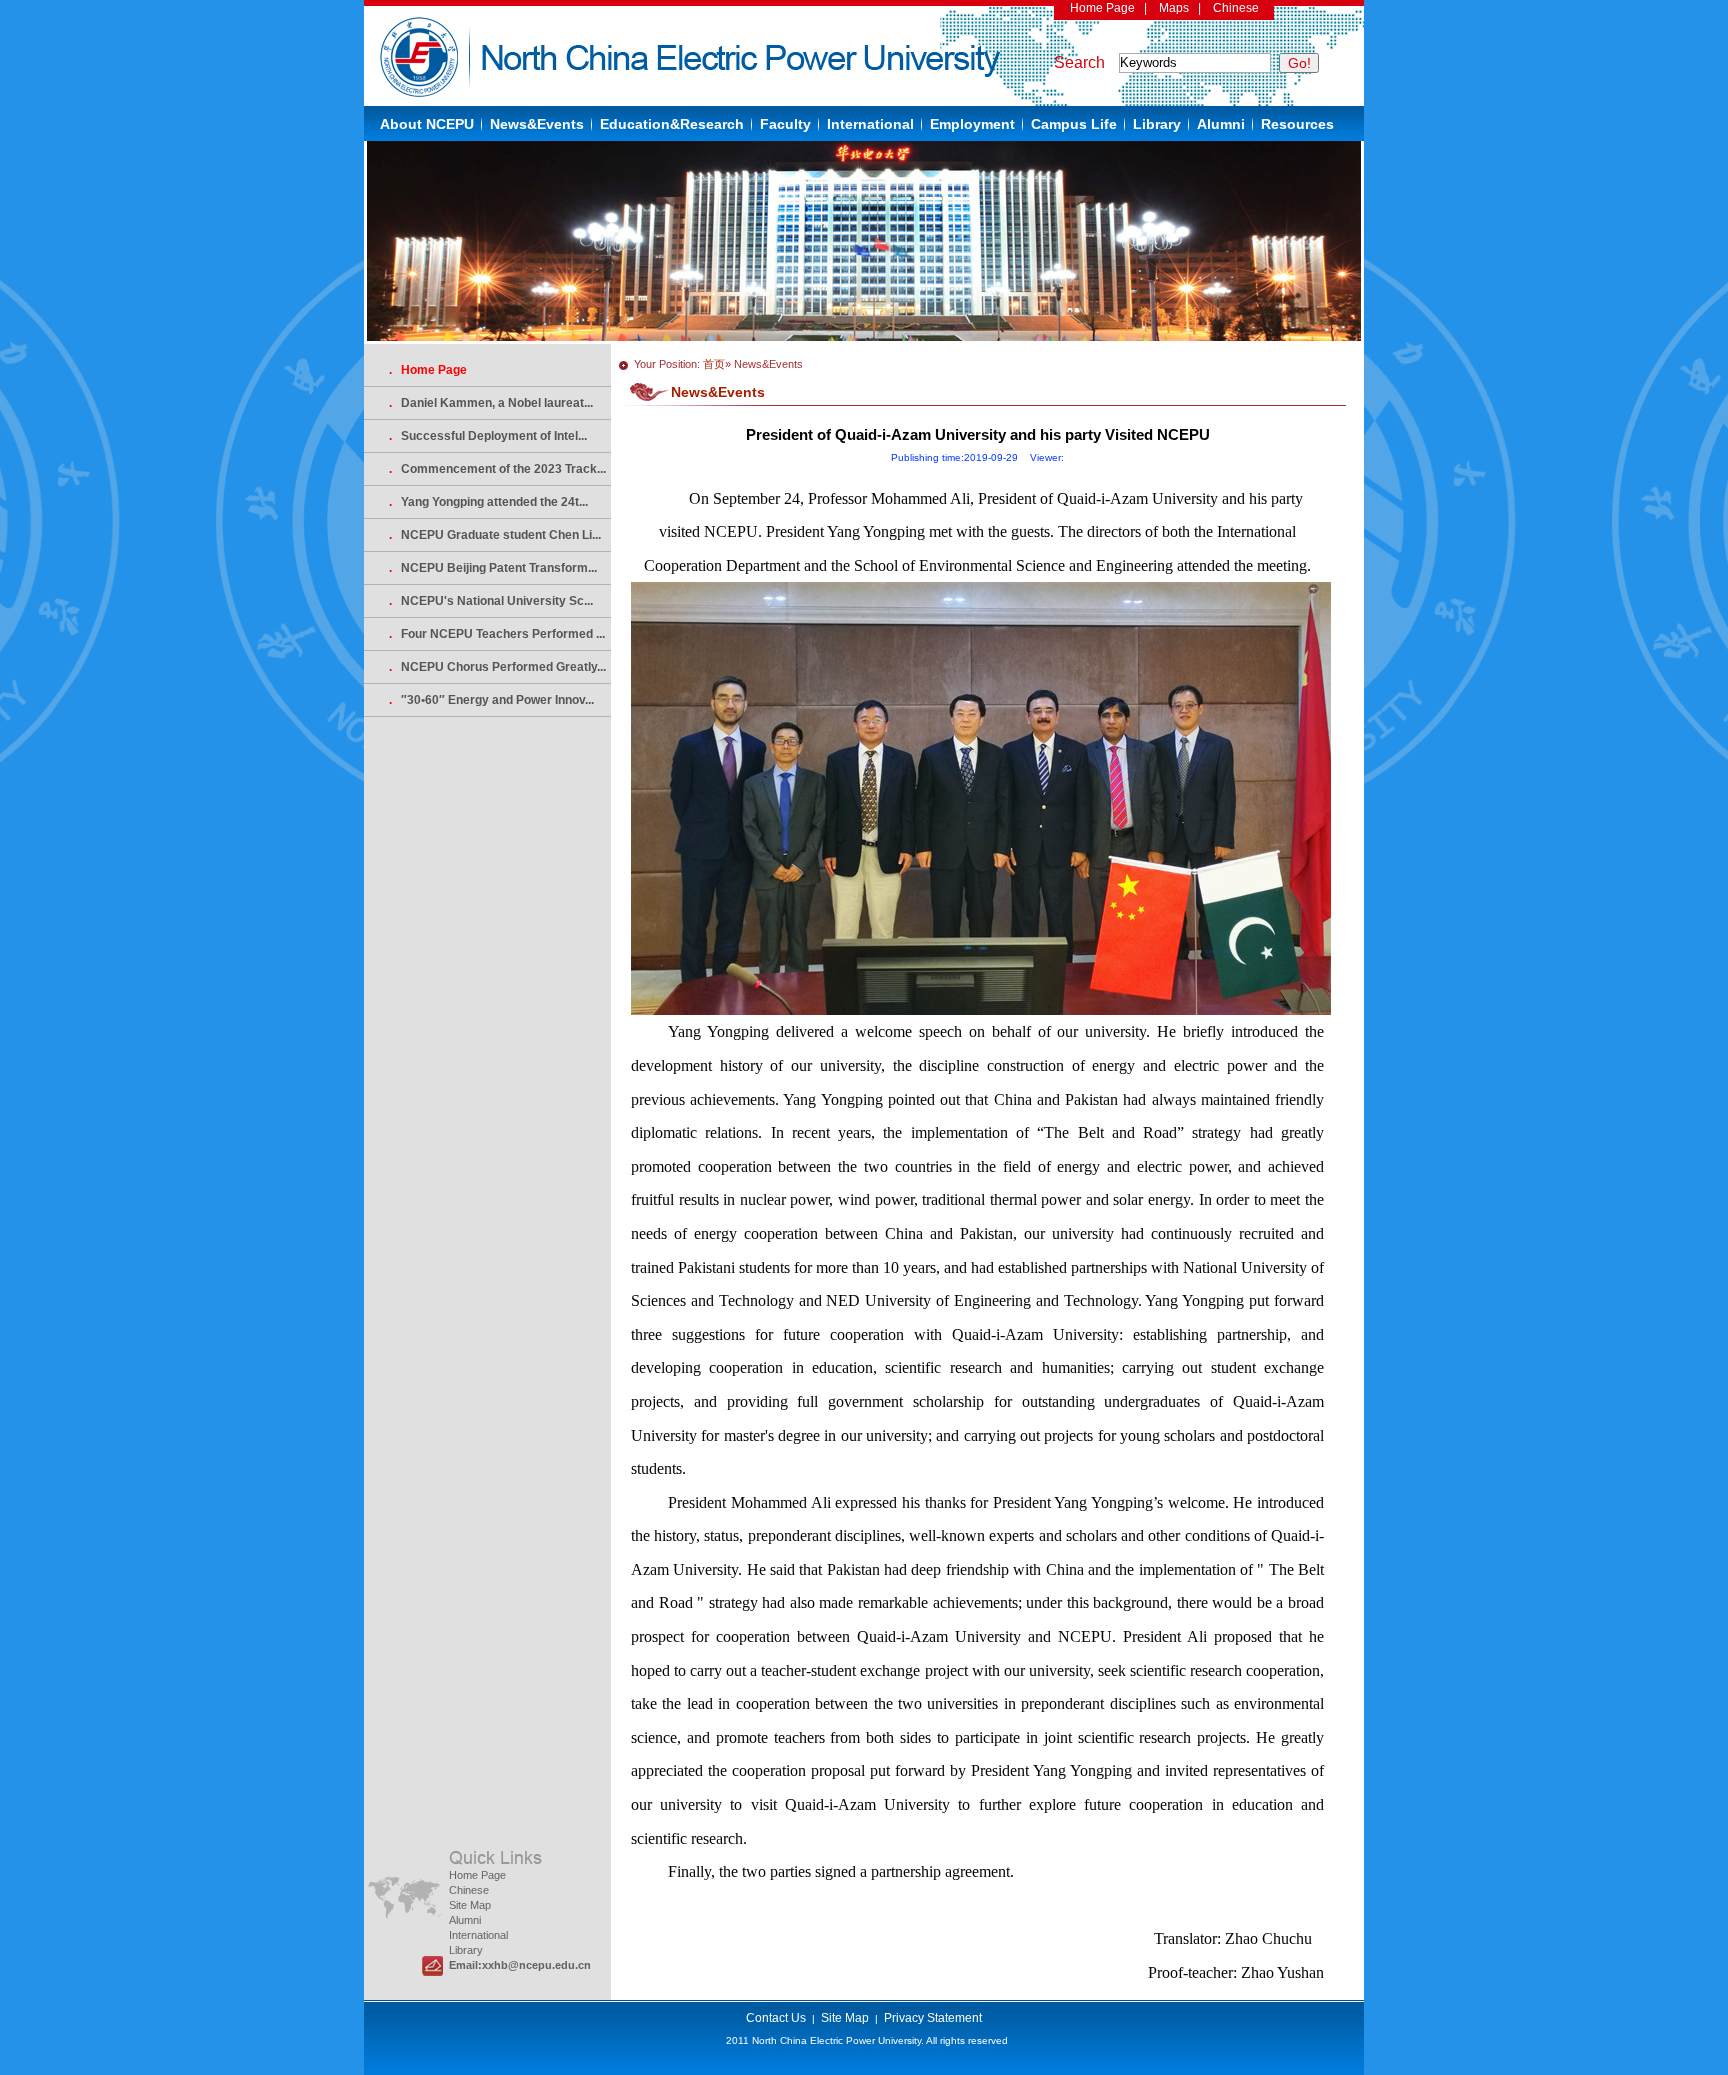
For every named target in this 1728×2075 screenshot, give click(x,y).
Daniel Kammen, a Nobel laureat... (491, 403)
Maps (1174, 8)
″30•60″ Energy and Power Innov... (491, 700)
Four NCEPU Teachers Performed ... (497, 634)
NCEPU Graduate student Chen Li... (495, 535)
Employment (972, 124)
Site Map (470, 1905)
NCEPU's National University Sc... (491, 601)
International (870, 124)
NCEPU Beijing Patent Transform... (493, 568)
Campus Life (1074, 124)
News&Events (537, 124)
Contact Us (776, 2018)
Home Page (1102, 8)
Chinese (1236, 8)
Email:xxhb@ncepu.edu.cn (520, 1965)
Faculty (785, 124)
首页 (714, 364)
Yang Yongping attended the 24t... (488, 502)
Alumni (1221, 124)
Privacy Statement (933, 2018)
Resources (1297, 124)
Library (1157, 124)
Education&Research (672, 124)
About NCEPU (427, 124)
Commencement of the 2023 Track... (497, 469)
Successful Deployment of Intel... (488, 436)
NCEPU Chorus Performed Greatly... (497, 667)
